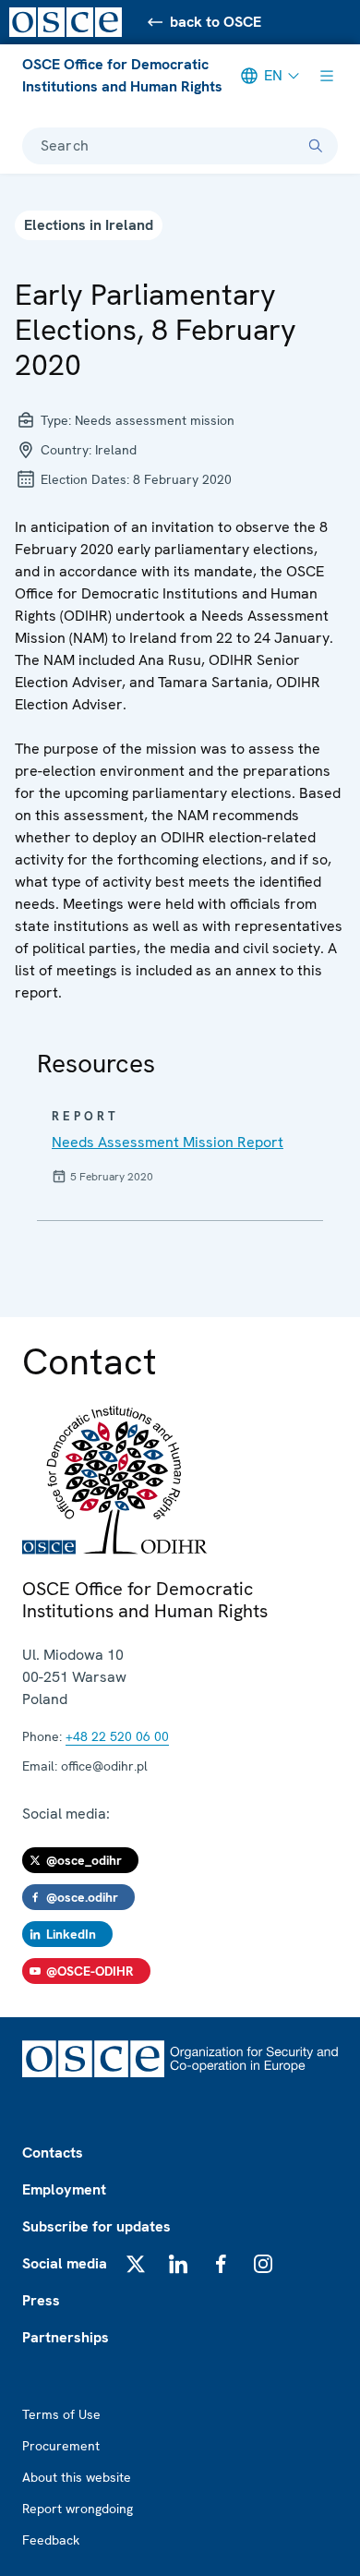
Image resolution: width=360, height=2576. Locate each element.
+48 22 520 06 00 (117, 1736)
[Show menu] (327, 76)
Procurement (61, 2446)
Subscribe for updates (96, 2226)
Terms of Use (61, 2414)
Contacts (53, 2153)
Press (41, 2300)
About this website (77, 2477)
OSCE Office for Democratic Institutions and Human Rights (122, 75)
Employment (64, 2189)
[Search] (316, 146)
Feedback (51, 2540)
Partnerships (66, 2337)
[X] (136, 2264)
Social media (65, 2263)
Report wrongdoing (78, 2509)
